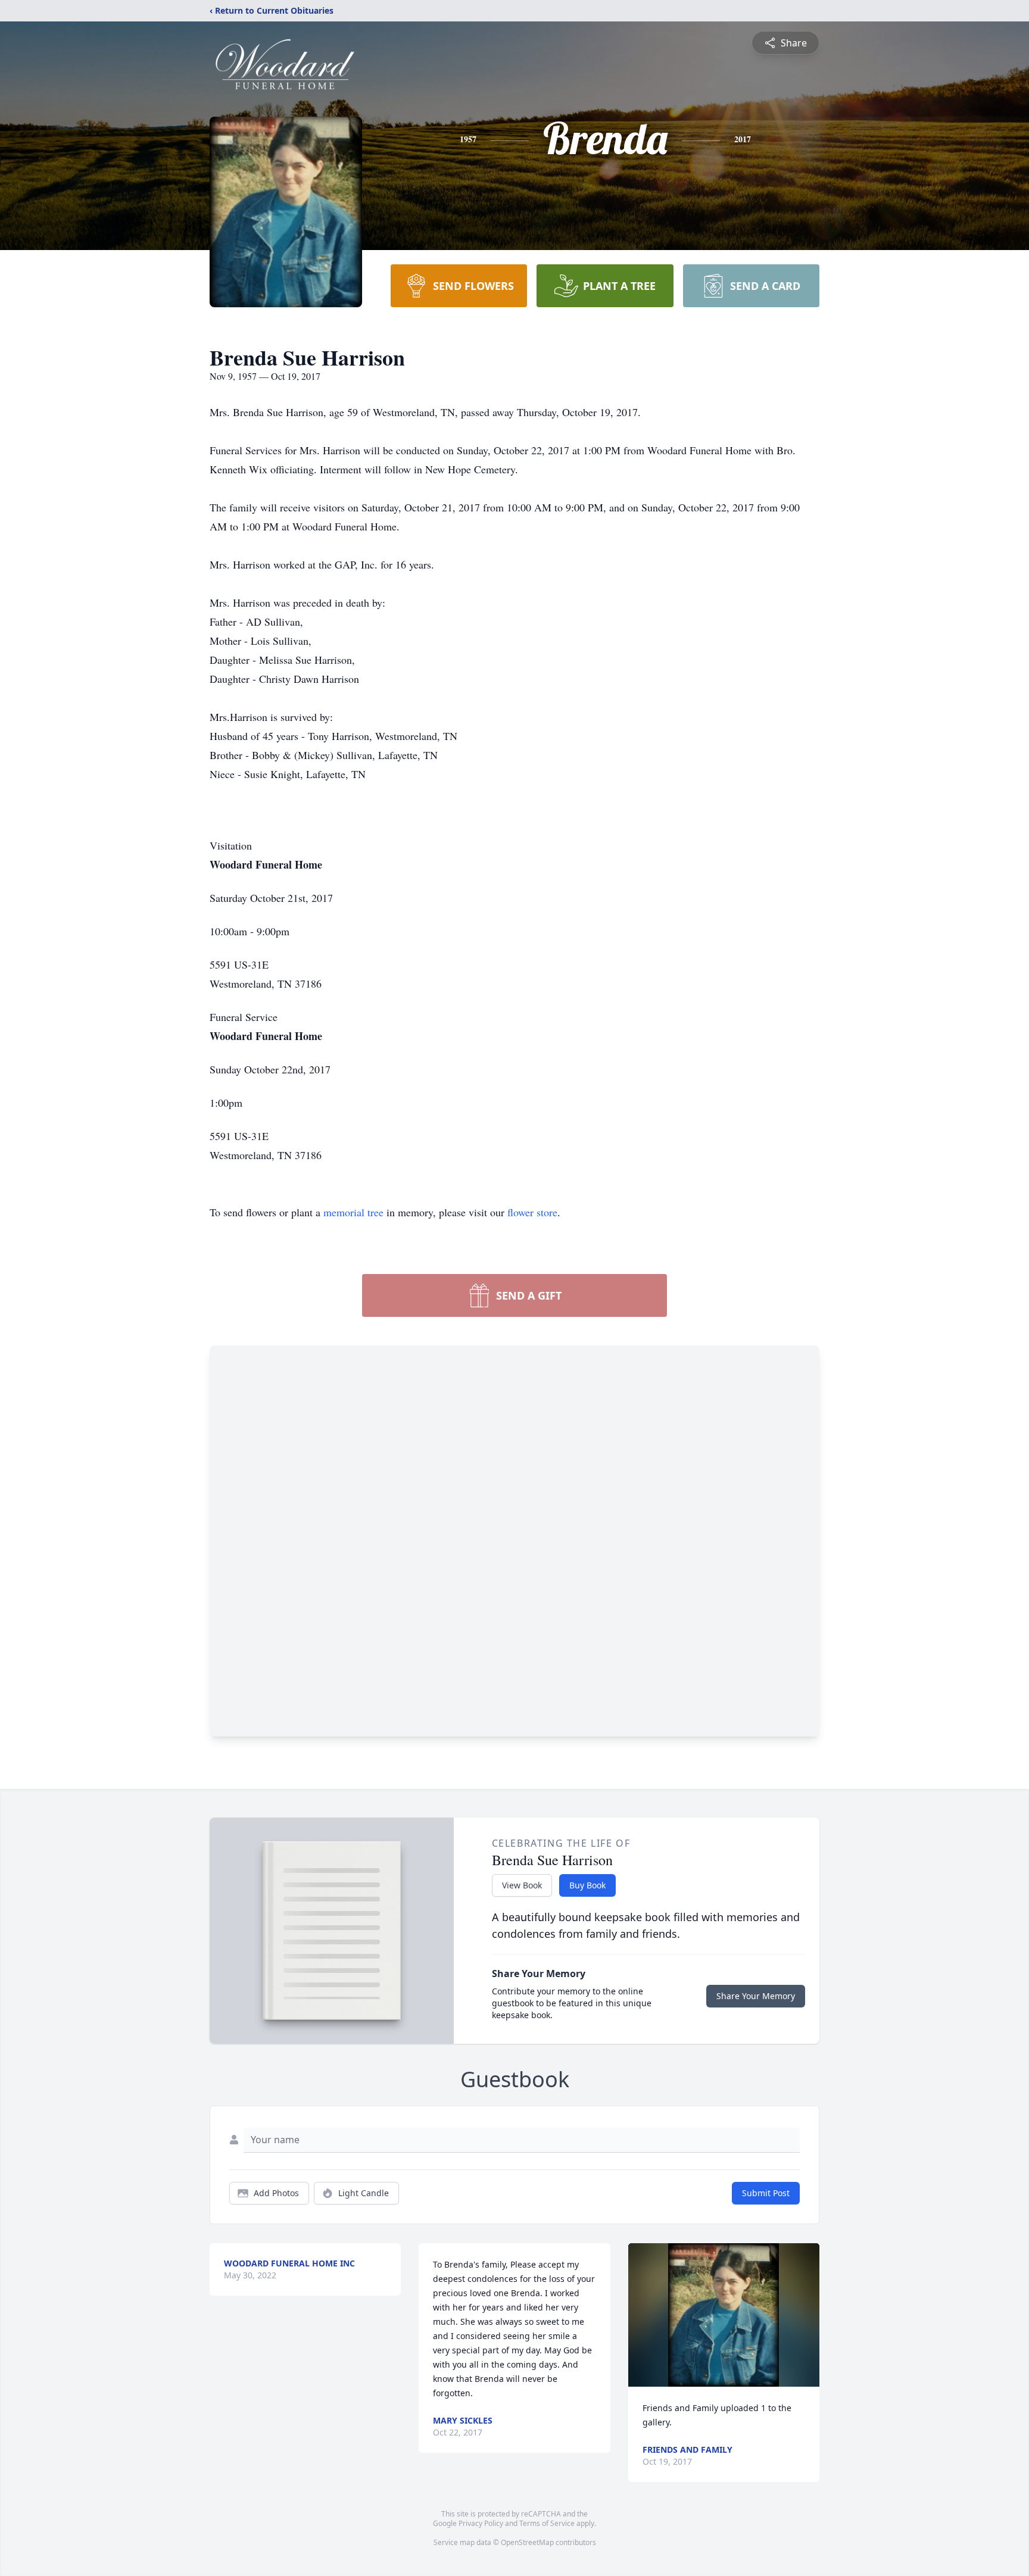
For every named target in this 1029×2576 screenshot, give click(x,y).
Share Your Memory (756, 1996)
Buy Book (587, 1885)
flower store (532, 1212)
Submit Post (766, 2193)
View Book (522, 1885)
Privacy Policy (481, 2523)
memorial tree (353, 1212)
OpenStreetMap (527, 2542)
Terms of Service (547, 2523)
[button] (724, 2315)
